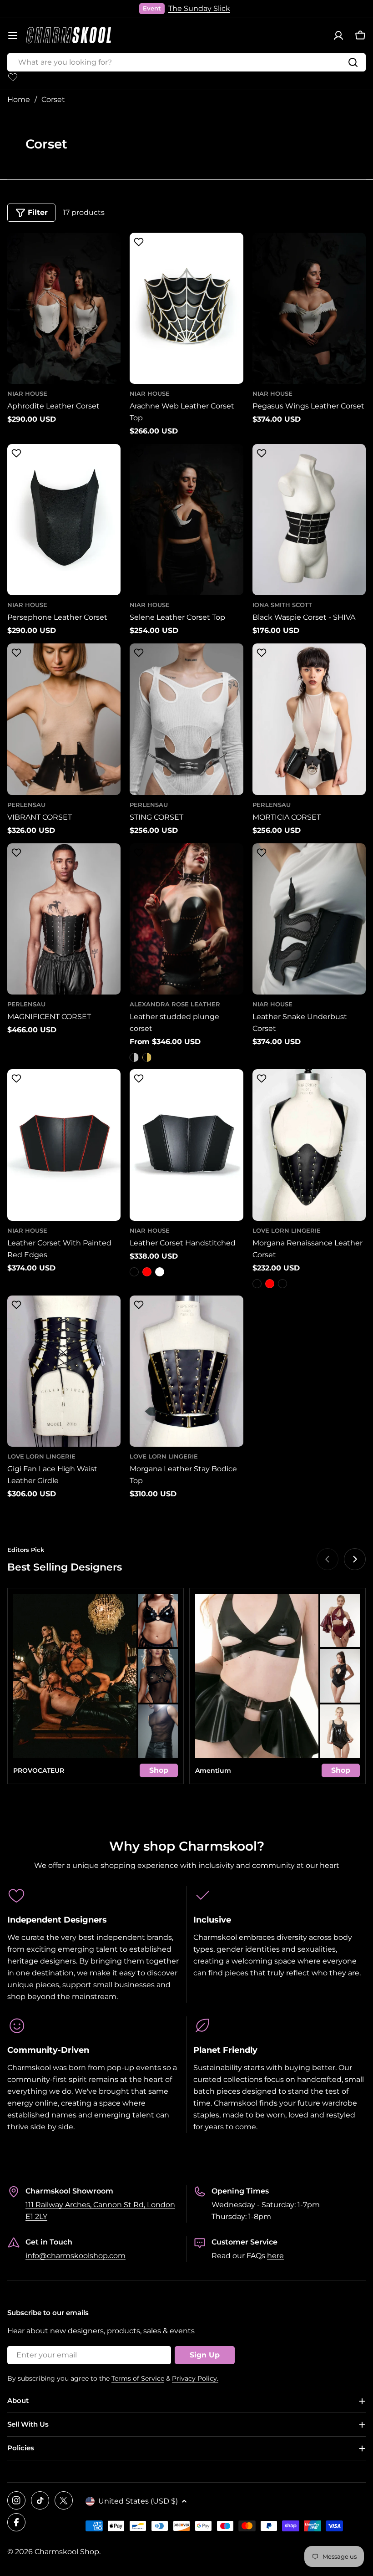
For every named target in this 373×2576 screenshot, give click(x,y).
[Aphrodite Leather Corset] (64, 308)
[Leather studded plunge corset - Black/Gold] (147, 1057)
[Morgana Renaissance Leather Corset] (309, 1145)
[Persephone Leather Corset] (64, 520)
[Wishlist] (13, 77)
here (275, 2256)
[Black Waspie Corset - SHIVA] (309, 520)
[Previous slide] (328, 1559)
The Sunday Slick (199, 8)
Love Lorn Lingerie (287, 1231)
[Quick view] (109, 251)
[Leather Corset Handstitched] (186, 1145)
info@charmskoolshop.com (76, 2256)
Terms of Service (138, 2378)
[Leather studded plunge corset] (186, 919)
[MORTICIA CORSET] (309, 719)
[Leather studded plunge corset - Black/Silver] (134, 1057)
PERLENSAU (26, 805)
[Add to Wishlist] (15, 244)
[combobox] (186, 62)
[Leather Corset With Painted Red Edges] (64, 1145)
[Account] (338, 36)
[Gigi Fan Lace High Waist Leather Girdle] (64, 1371)
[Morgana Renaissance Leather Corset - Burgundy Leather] (282, 1284)
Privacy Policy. (195, 2378)
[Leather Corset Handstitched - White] (160, 1272)
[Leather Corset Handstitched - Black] (134, 1272)
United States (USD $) (138, 2501)
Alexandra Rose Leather (175, 1004)
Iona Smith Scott (282, 605)
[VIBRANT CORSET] (64, 719)
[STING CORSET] (186, 719)
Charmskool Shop (67, 2552)
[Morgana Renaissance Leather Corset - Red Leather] (270, 1284)
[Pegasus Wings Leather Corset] (309, 308)
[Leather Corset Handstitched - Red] (147, 1272)
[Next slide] (355, 1559)
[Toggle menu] (13, 36)
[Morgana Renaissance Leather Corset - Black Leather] (257, 1284)
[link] (158, 1621)
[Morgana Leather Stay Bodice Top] (186, 1371)
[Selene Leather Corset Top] (186, 520)
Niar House (27, 394)
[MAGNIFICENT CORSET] (64, 919)
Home (19, 99)
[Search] (353, 62)
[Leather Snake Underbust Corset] (309, 919)
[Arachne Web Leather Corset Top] (186, 308)
